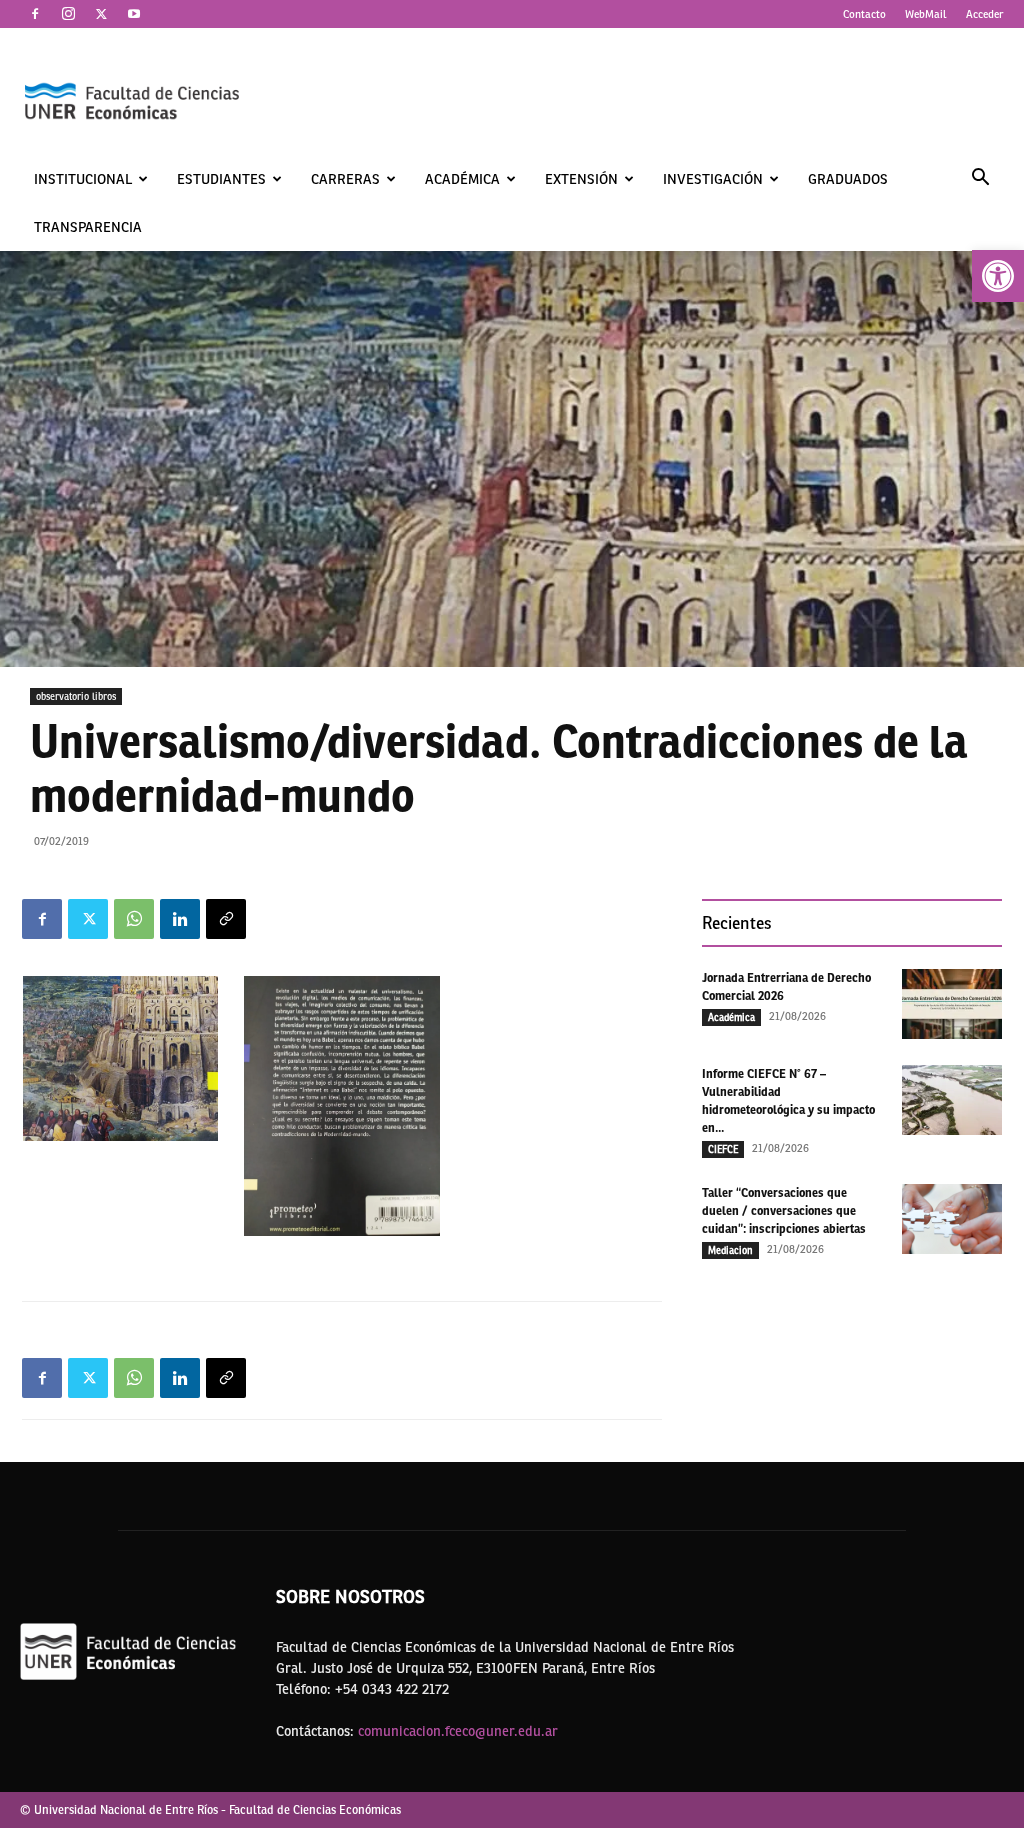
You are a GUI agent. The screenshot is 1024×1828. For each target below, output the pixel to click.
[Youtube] (134, 14)
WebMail (926, 14)
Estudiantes (221, 179)
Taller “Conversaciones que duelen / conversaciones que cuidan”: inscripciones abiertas (784, 1211)
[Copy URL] (226, 919)
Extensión (581, 179)
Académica (462, 179)
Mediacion (730, 1250)
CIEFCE (723, 1149)
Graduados (848, 179)
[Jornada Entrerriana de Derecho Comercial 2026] (952, 1004)
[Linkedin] (180, 919)
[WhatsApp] (134, 919)
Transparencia (88, 227)
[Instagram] (68, 14)
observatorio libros (76, 696)
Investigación (713, 179)
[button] (998, 276)
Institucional (83, 179)
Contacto (864, 14)
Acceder (985, 14)
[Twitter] (101, 14)
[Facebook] (35, 14)
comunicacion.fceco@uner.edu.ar (458, 1731)
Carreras (345, 179)
